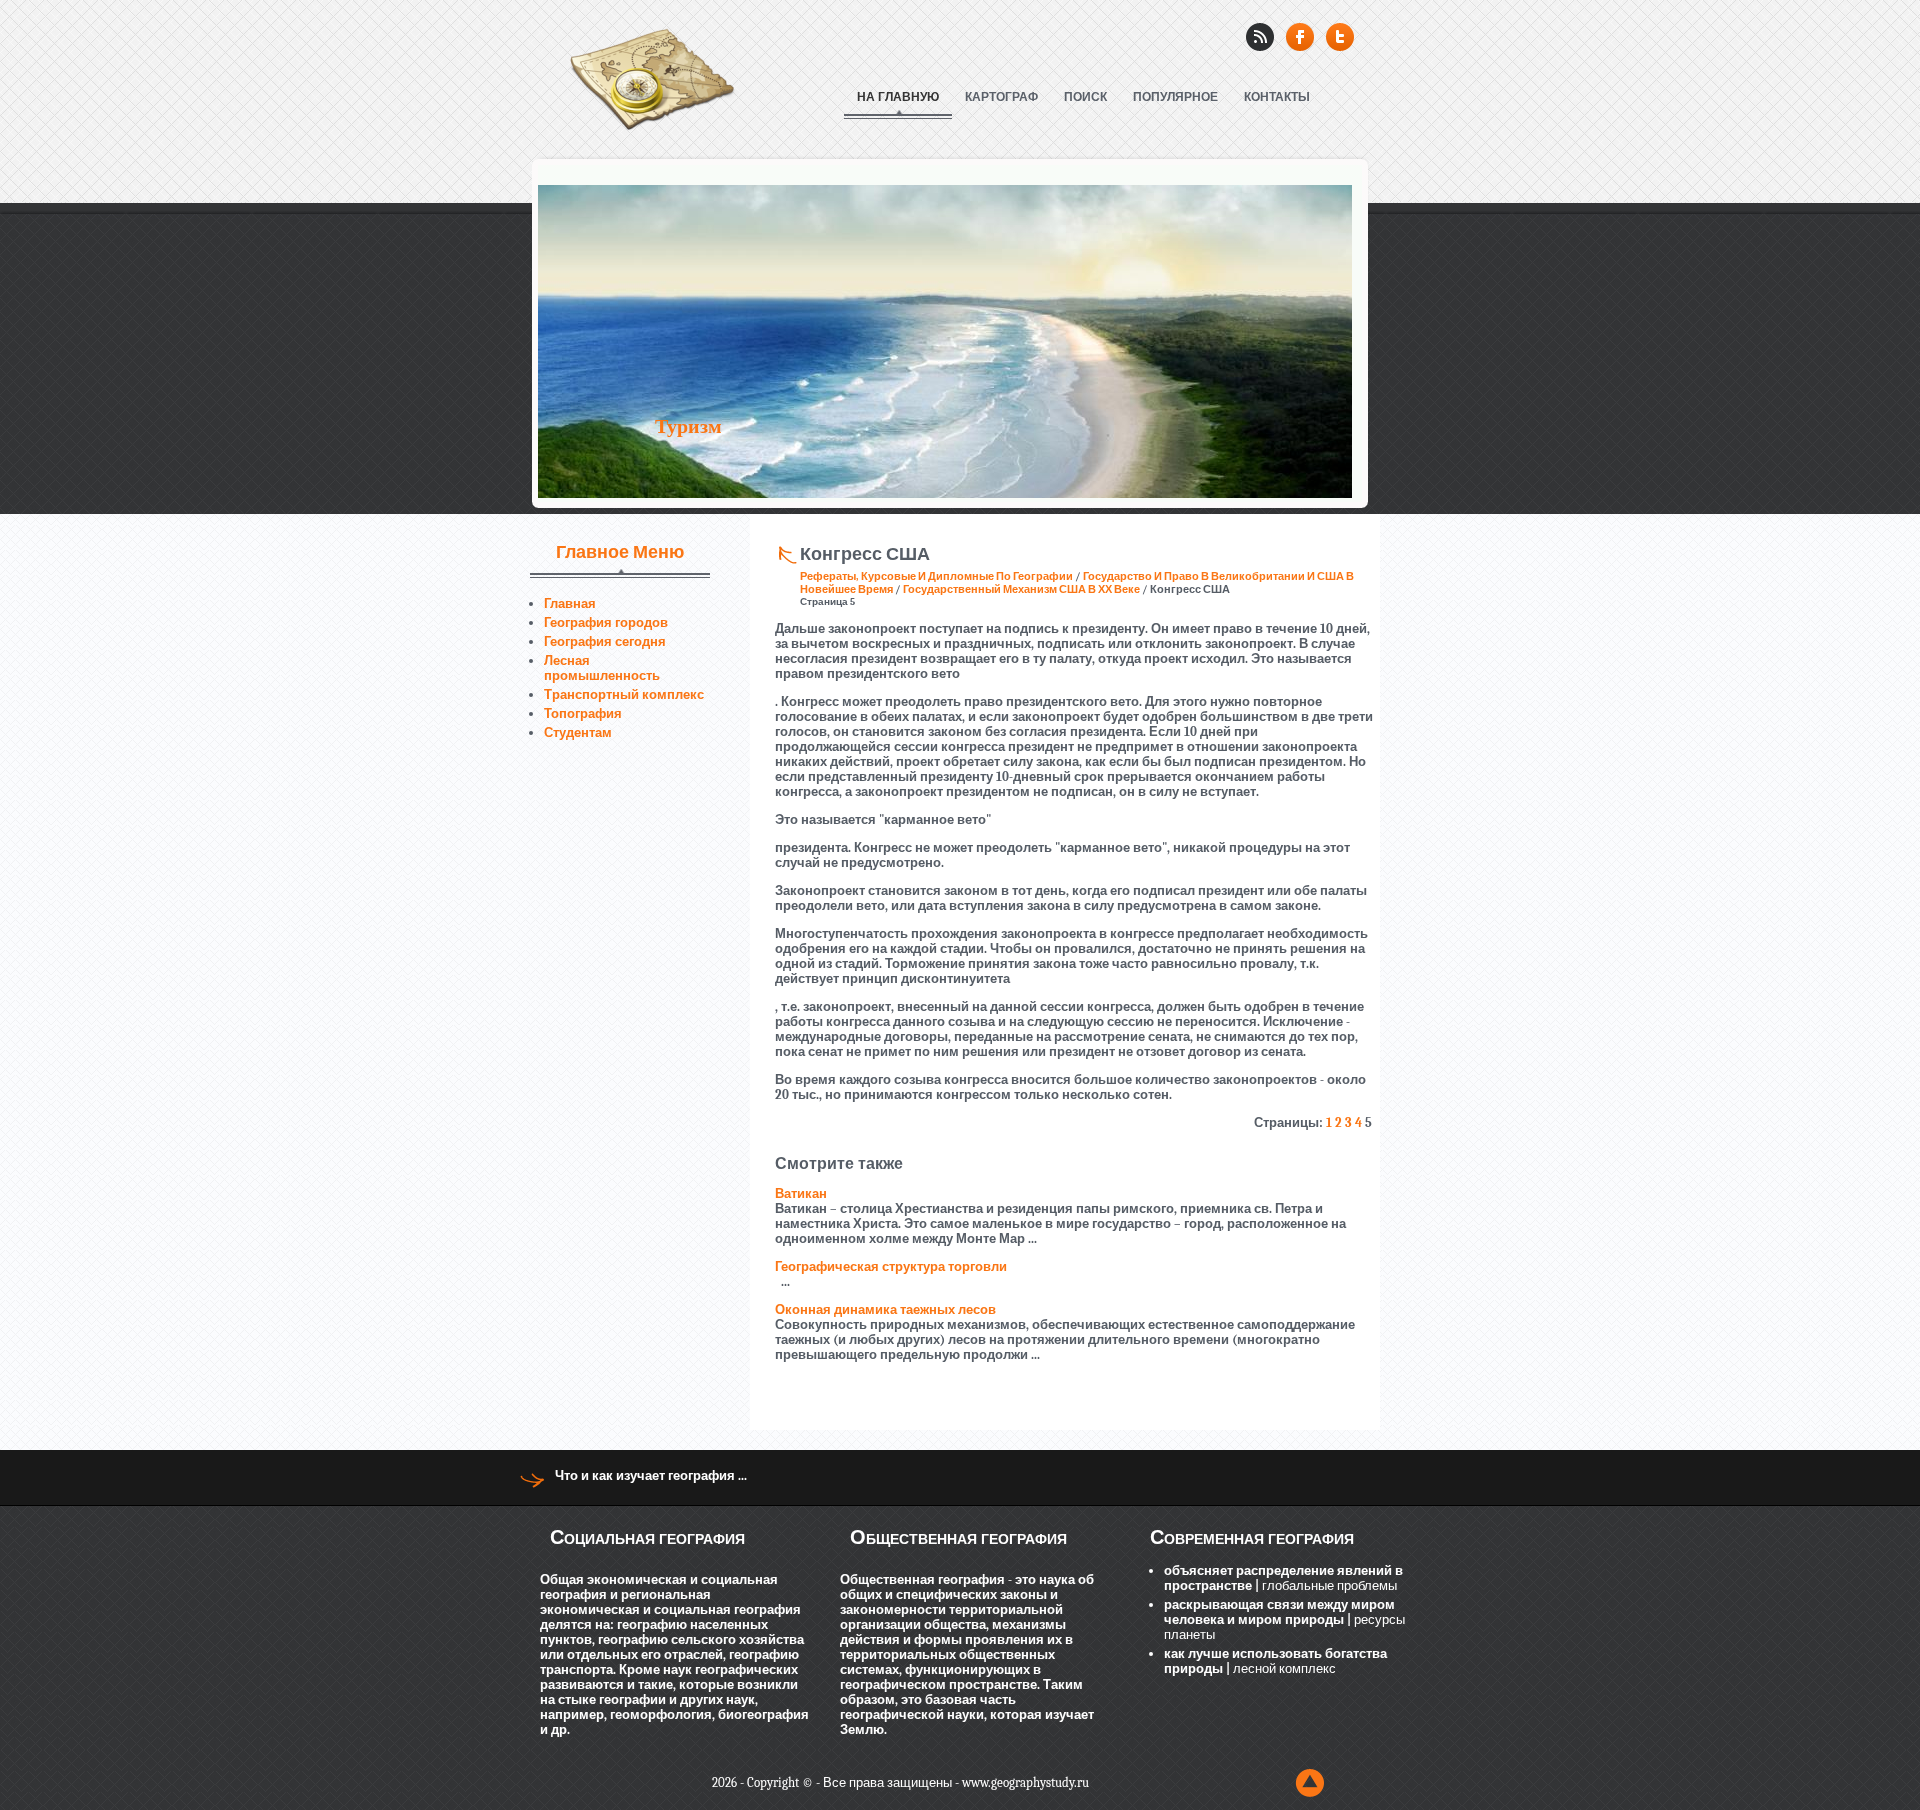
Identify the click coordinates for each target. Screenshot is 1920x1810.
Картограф (1001, 97)
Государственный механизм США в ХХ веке (1021, 589)
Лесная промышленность (602, 668)
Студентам (578, 732)
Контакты (1277, 97)
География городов (606, 622)
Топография (583, 713)
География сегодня (605, 641)
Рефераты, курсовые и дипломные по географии (936, 576)
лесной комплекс (1283, 1668)
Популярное (1175, 97)
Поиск (1085, 97)
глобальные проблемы (1328, 1585)
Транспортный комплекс (624, 694)
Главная (570, 603)
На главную (898, 97)
